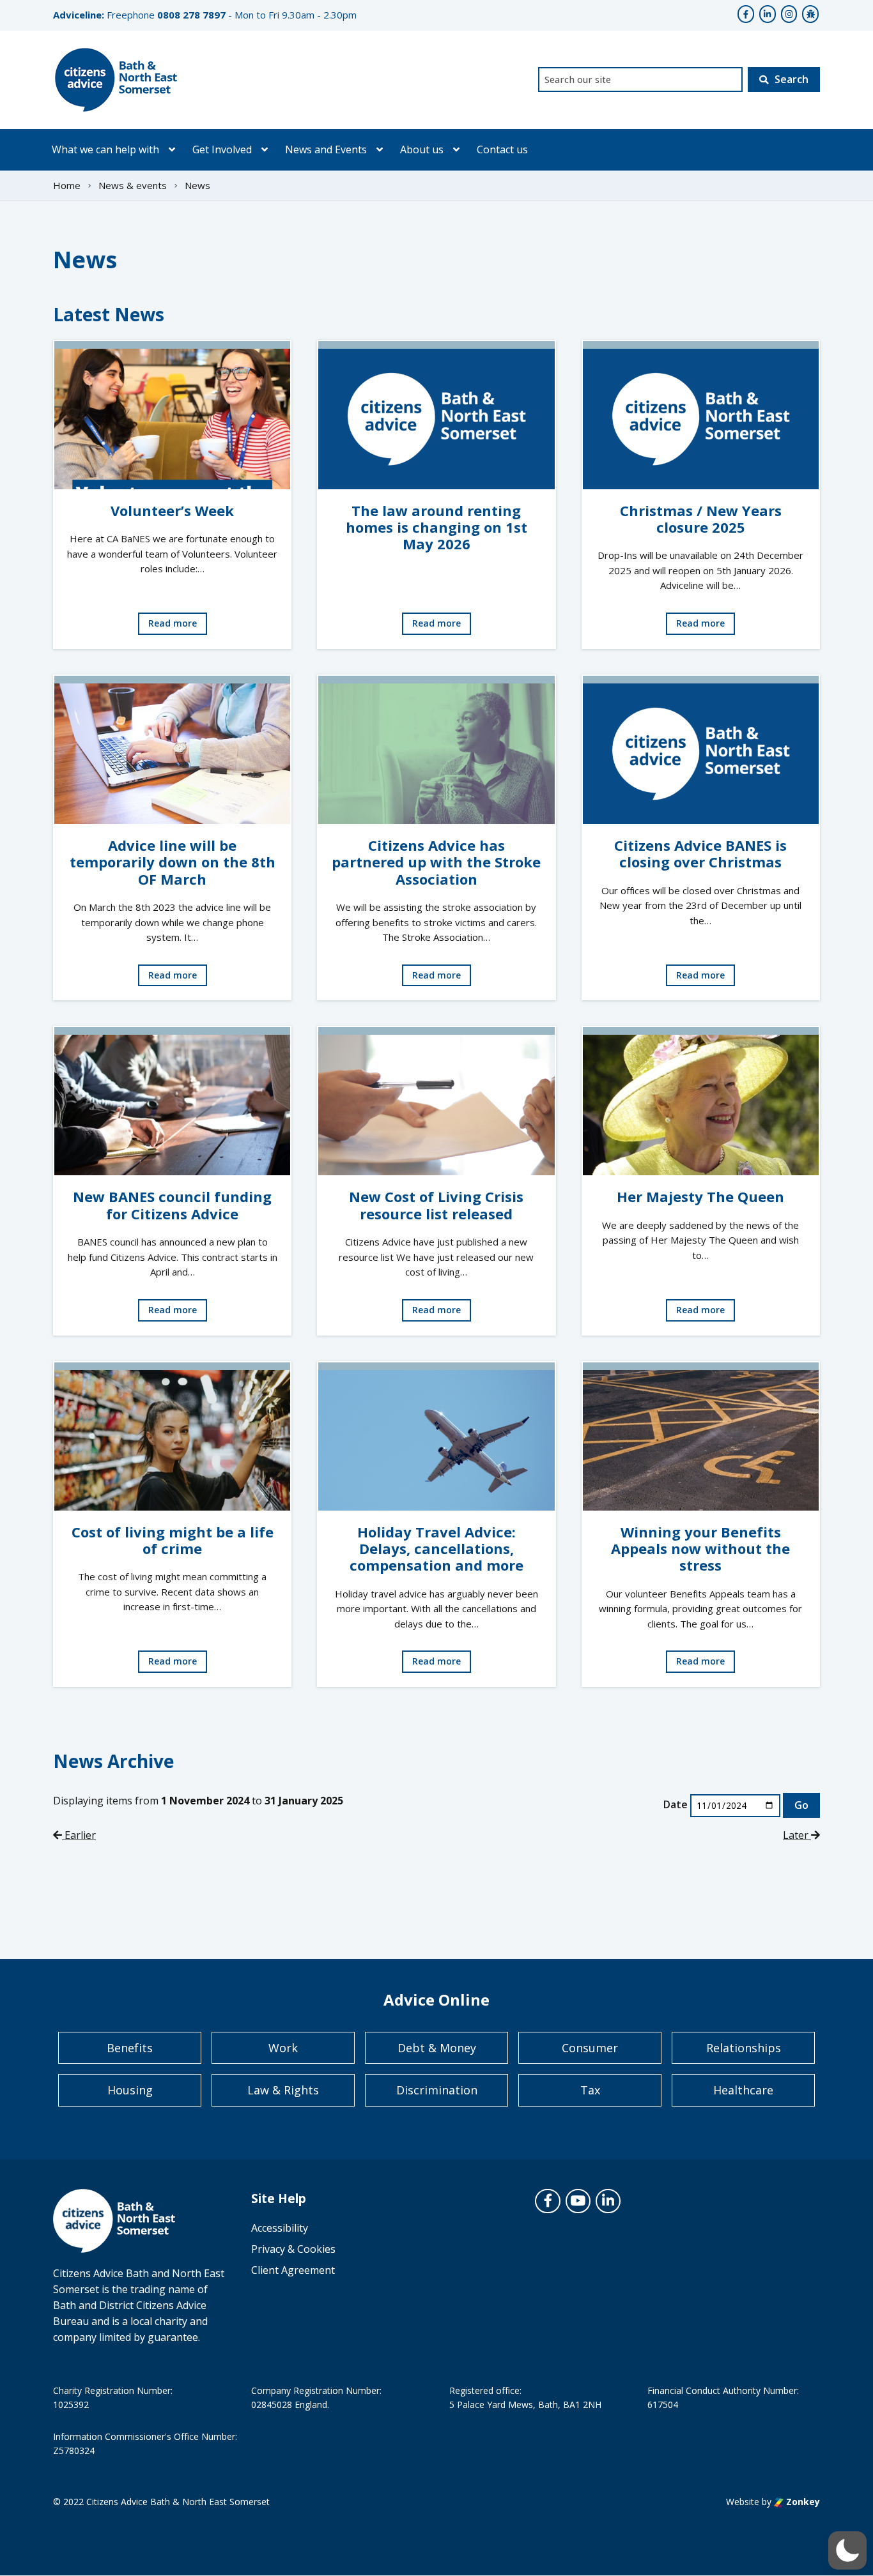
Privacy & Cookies (293, 2249)
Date (676, 1804)
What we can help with (105, 149)
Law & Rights (283, 2090)
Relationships (744, 2048)
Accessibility (280, 2228)
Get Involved (222, 149)
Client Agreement (293, 2270)
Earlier (79, 1835)
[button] (847, 2550)
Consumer (590, 2048)
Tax (590, 2090)
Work (283, 2048)
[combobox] (640, 80)
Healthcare (743, 2090)
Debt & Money (437, 2048)
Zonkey (802, 2502)
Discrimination (437, 2090)
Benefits (130, 2048)
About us (422, 149)
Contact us (502, 149)
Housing (130, 2090)
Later (797, 1835)
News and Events (326, 149)
